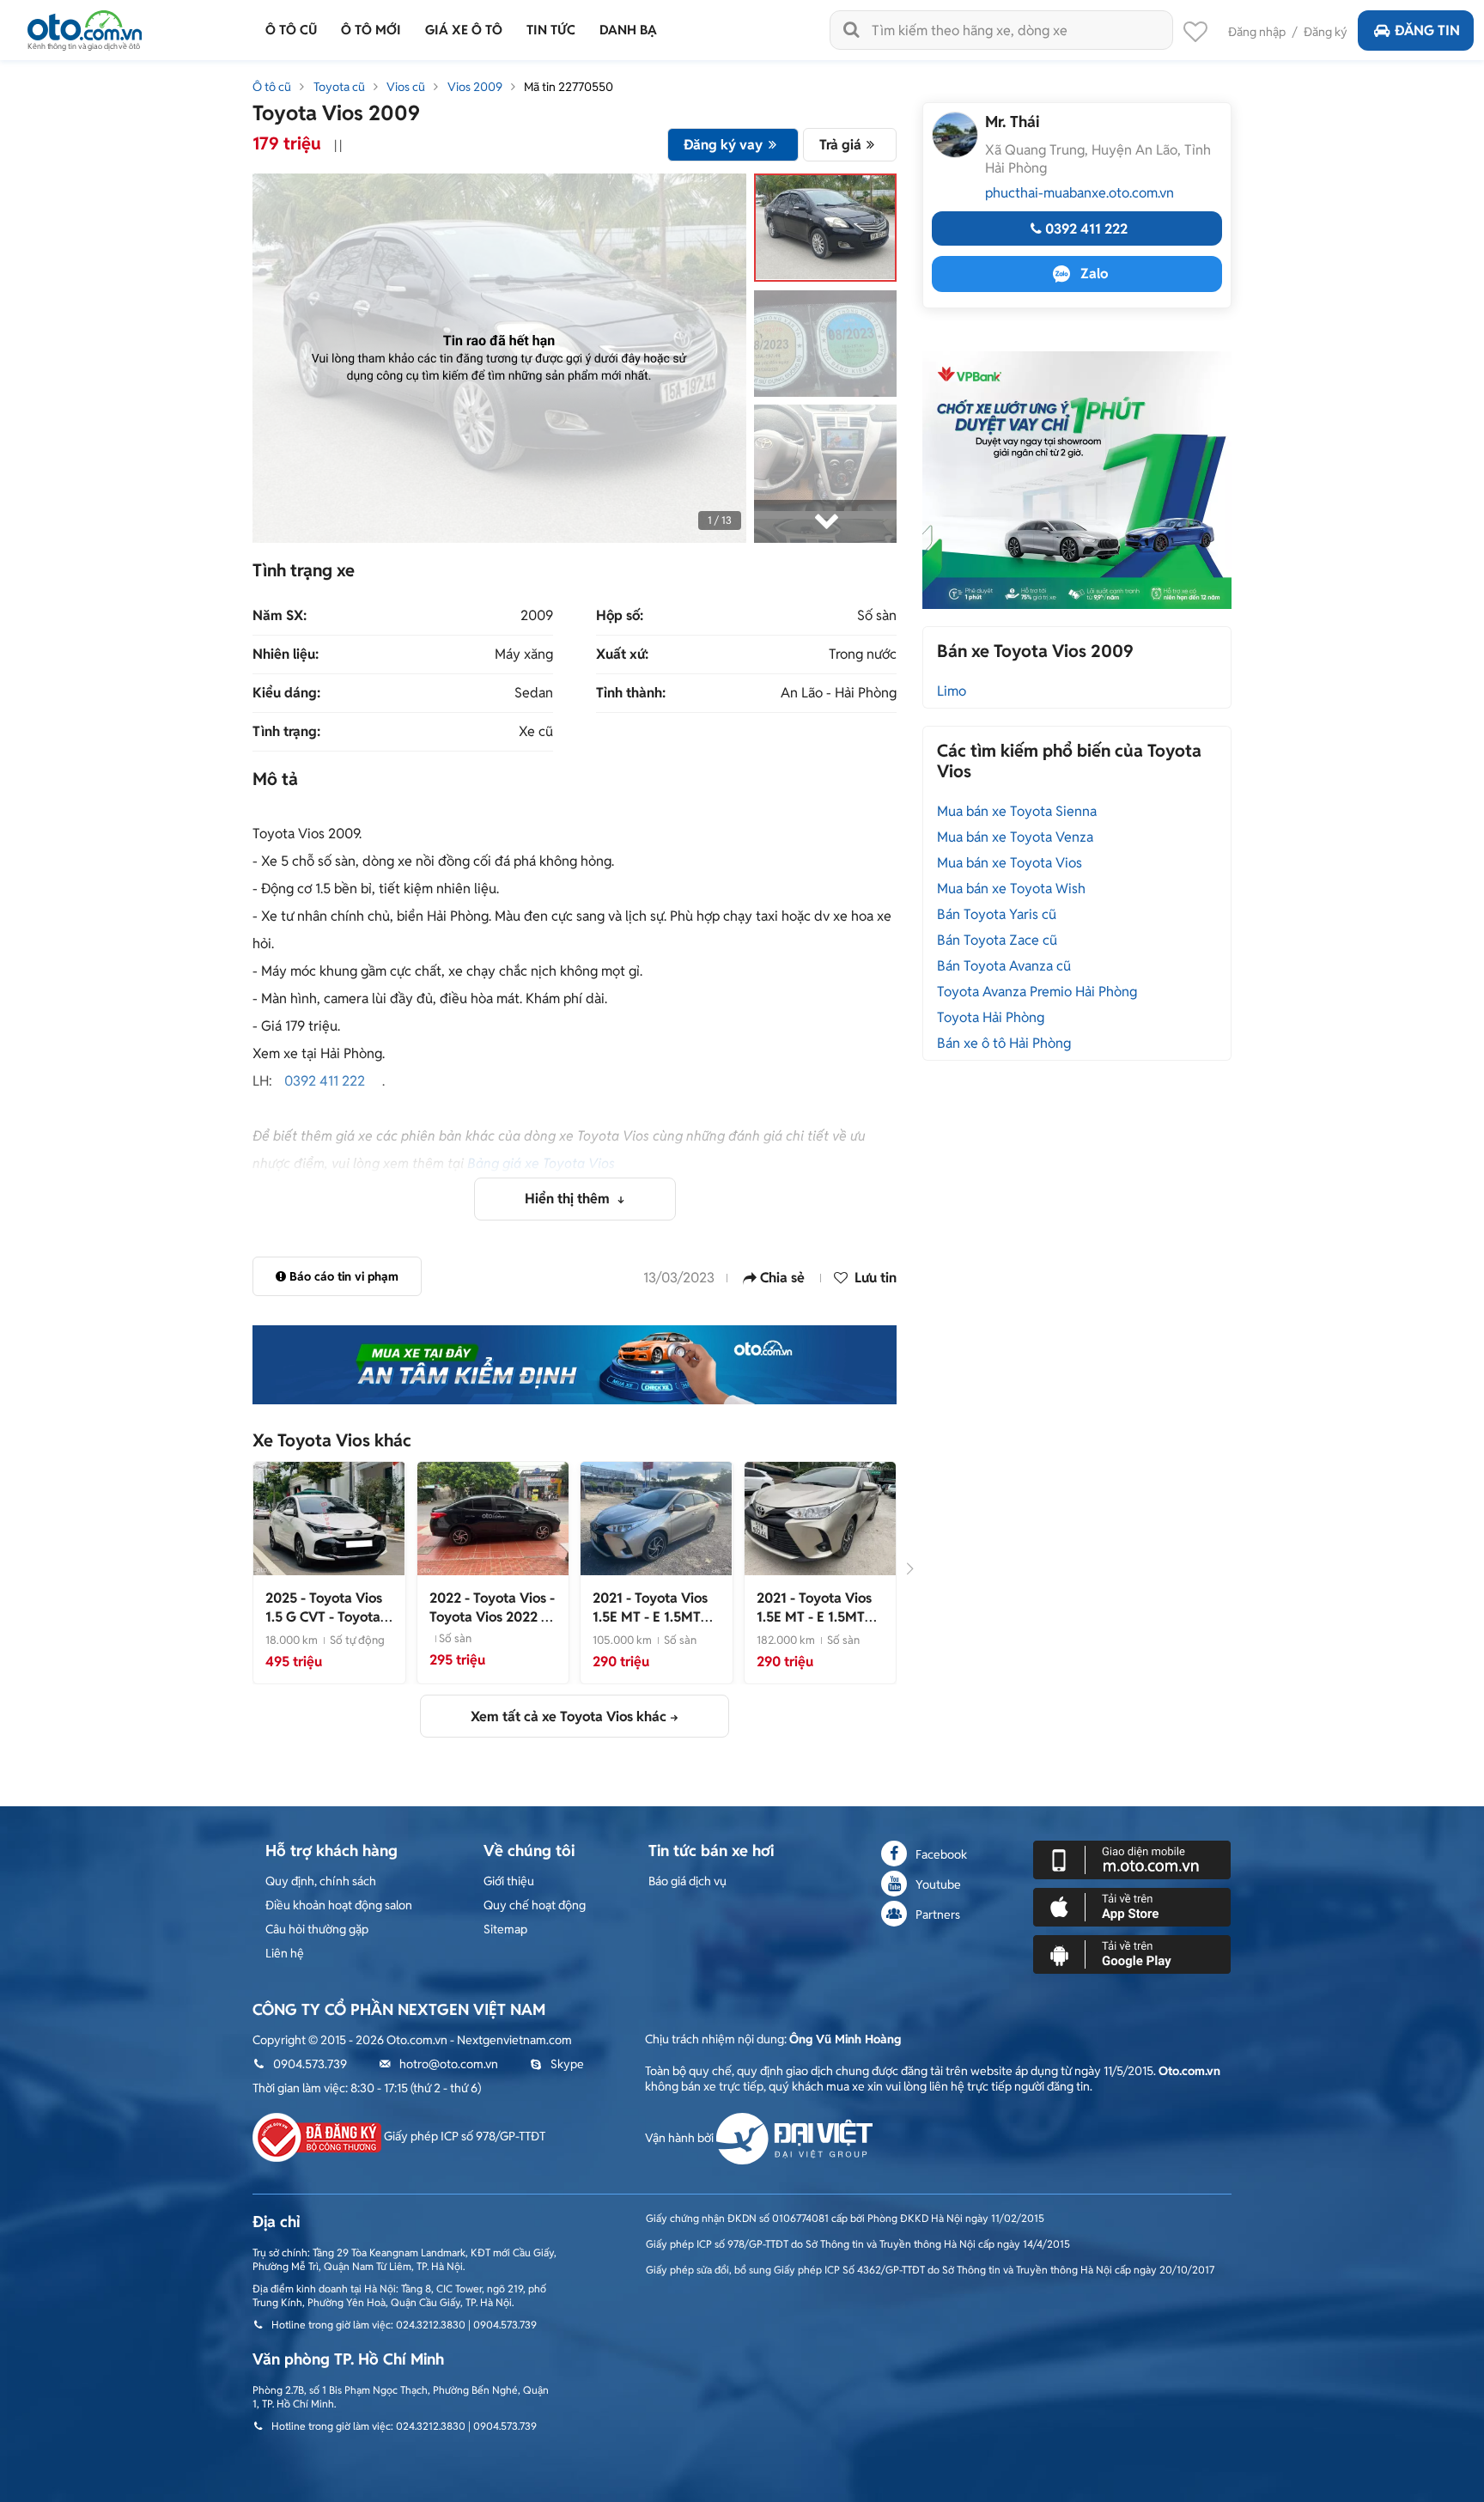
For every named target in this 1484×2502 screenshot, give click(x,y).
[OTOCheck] (575, 1365)
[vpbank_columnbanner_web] (1077, 479)
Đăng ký (1326, 32)
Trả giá (840, 145)
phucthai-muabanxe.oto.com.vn (1080, 193)
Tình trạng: (286, 732)
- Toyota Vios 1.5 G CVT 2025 (328, 1617)
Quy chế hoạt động (535, 1905)
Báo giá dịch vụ (687, 1881)
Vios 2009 (475, 87)
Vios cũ (406, 87)
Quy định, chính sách (321, 1881)
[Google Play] (1132, 1953)
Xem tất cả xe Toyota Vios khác (569, 1717)
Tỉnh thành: (631, 693)
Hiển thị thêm (569, 1199)
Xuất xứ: (622, 654)
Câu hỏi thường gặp (317, 1929)
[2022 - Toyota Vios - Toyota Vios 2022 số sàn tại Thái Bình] (493, 1518)
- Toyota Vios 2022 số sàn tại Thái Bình (492, 1617)
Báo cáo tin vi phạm (344, 1276)
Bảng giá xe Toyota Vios (541, 1163)
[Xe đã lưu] (1195, 36)
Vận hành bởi (681, 2138)
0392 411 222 (325, 1081)
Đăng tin (1427, 30)
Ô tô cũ (272, 87)
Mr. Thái (1012, 122)
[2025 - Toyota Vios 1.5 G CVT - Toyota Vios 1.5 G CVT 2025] (329, 1518)
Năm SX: (280, 616)
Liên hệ (285, 1953)
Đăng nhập (1257, 32)
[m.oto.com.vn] (1132, 1859)
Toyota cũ (339, 87)
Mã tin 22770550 (569, 87)
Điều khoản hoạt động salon (339, 1905)
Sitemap (505, 1929)
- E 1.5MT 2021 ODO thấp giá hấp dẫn (653, 1626)
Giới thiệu (509, 1881)
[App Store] (1132, 1906)
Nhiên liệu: (286, 654)
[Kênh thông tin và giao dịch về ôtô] (85, 25)
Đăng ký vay (723, 145)
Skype (567, 2064)
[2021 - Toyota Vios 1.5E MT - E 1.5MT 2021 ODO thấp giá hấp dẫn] (656, 1518)
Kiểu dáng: (286, 693)
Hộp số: (620, 616)
